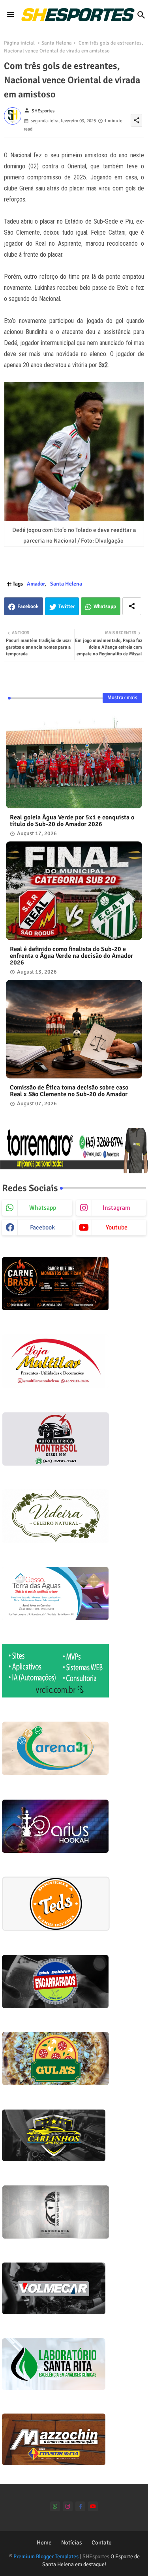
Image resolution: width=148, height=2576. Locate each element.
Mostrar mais (122, 698)
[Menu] (11, 15)
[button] (141, 15)
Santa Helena (57, 43)
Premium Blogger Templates (46, 2556)
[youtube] (93, 2506)
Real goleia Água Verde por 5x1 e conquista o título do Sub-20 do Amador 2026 (72, 821)
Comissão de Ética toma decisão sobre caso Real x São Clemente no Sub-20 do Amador (69, 1091)
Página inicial (19, 43)
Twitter (67, 606)
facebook (42, 1227)
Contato (102, 2542)
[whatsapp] (55, 2506)
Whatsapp (105, 606)
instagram (116, 1208)
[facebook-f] (80, 2506)
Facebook (28, 606)
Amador (36, 584)
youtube (117, 1227)
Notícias (72, 2542)
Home (44, 2542)
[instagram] (68, 2506)
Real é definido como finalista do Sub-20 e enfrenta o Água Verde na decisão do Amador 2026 (71, 956)
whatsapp (43, 1208)
